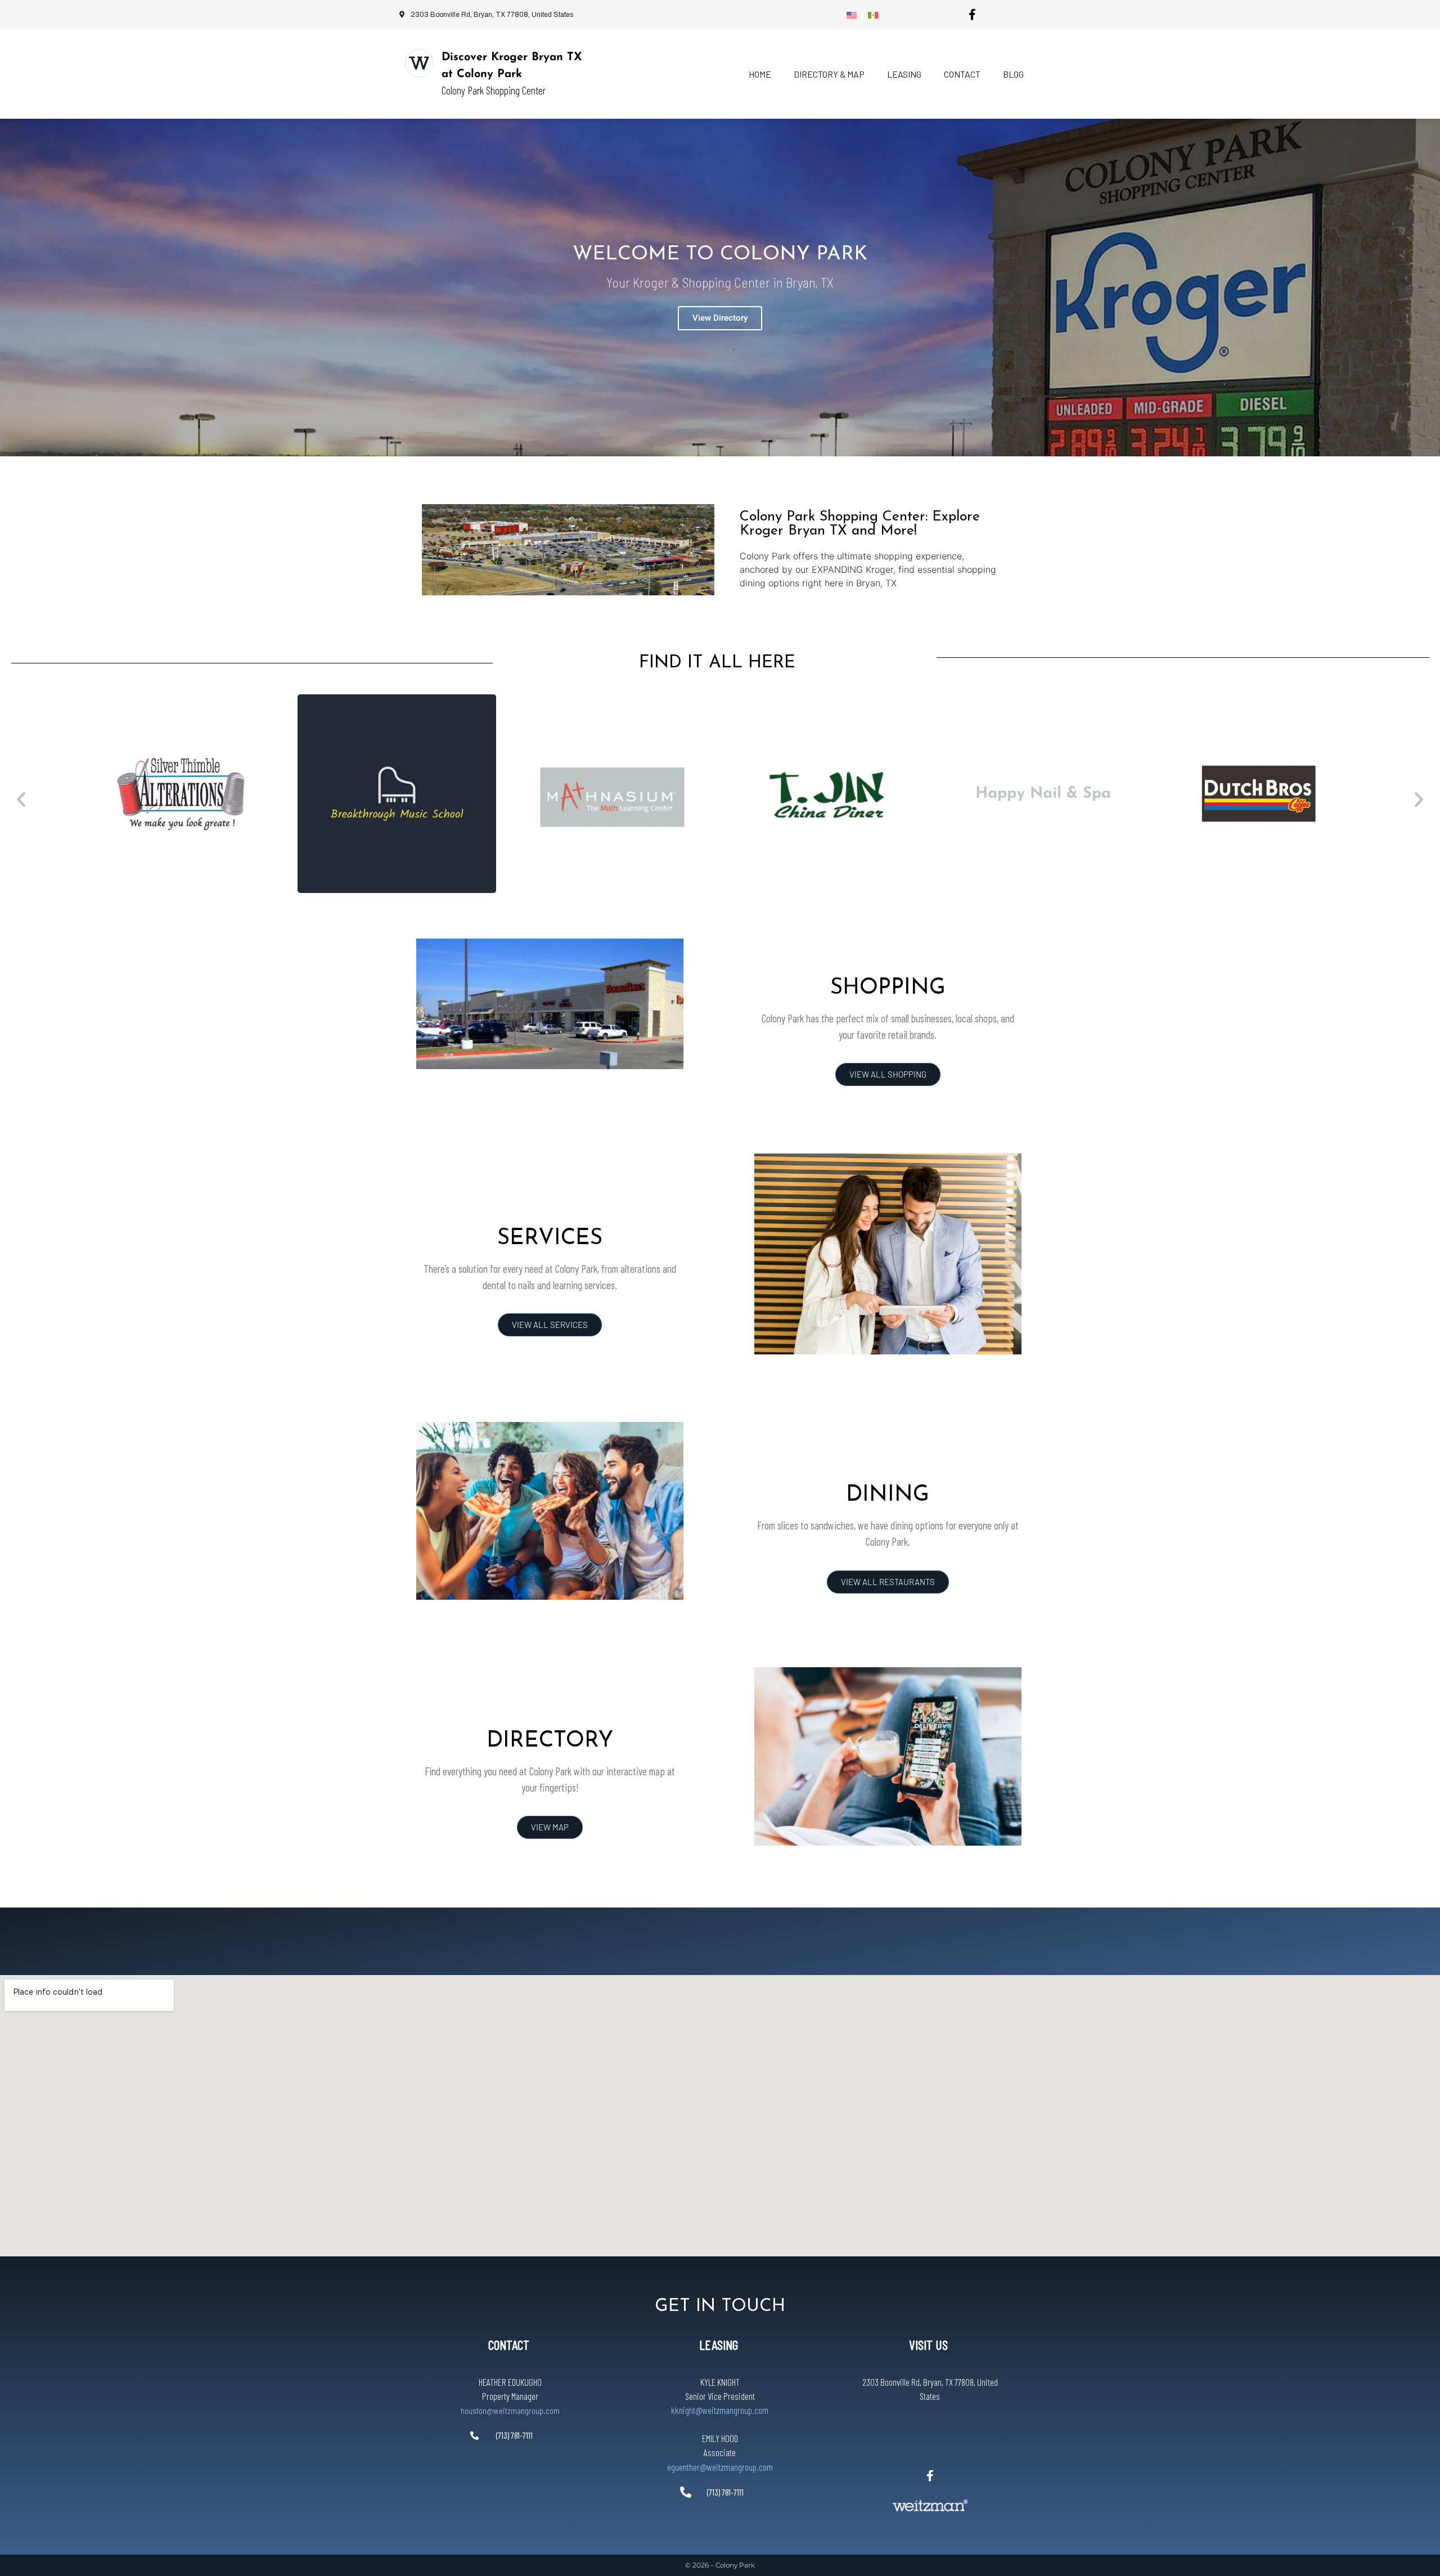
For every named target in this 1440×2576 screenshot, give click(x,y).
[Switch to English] (852, 15)
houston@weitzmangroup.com (510, 2410)
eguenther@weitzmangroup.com (720, 2467)
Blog (1013, 74)
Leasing (904, 74)
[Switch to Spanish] (873, 15)
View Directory (720, 318)
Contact (962, 74)
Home (760, 74)
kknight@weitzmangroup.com (720, 2410)
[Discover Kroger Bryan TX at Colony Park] (419, 63)
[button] (21, 799)
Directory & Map (829, 74)
